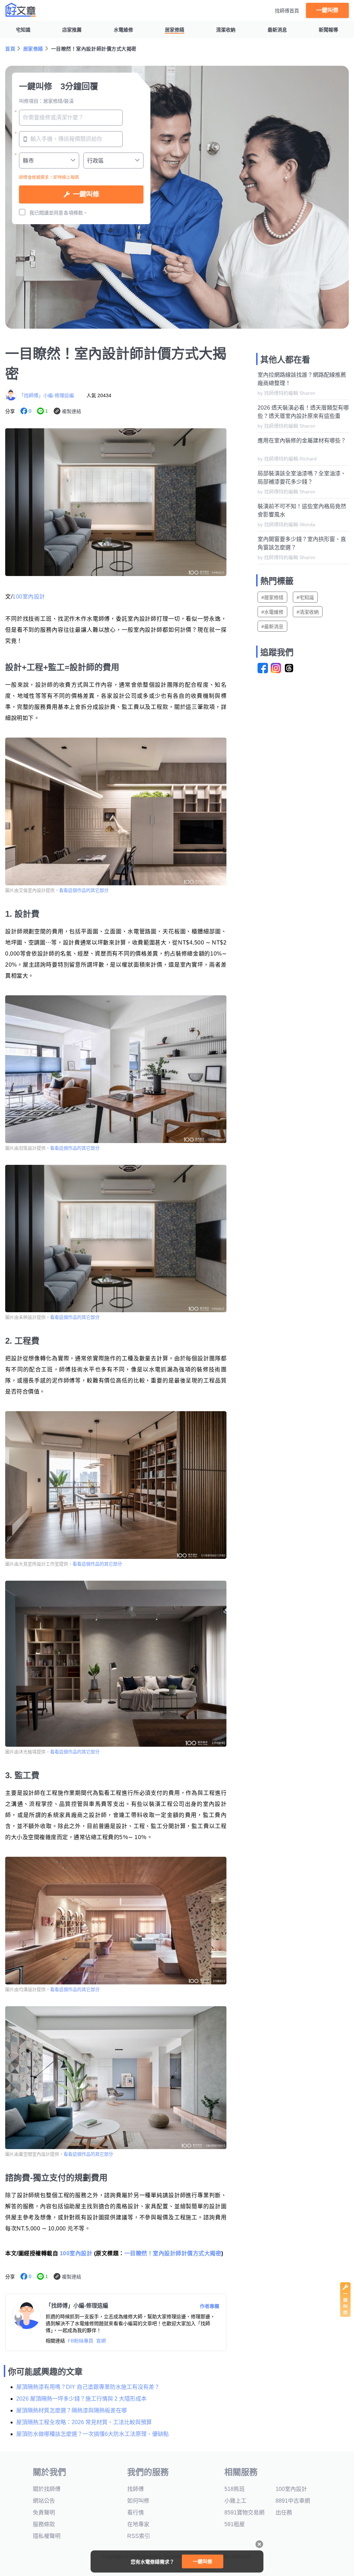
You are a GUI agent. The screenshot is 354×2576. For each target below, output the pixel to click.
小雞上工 (235, 2501)
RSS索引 (139, 2536)
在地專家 (138, 2524)
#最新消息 (272, 627)
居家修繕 (175, 30)
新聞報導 (328, 30)
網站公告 (44, 2501)
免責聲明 (44, 2513)
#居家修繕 (272, 597)
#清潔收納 (308, 612)
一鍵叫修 (327, 10)
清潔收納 (226, 30)
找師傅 (136, 2489)
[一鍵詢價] (345, 2315)
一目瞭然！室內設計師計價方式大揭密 (173, 2253)
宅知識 (23, 30)
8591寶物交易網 (244, 2513)
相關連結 (55, 2341)
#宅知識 (305, 597)
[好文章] (21, 10)
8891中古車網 (293, 2501)
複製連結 (72, 411)
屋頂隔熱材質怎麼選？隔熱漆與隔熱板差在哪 (72, 2410)
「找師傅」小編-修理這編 (46, 395)
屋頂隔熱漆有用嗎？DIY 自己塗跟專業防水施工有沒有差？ (88, 2387)
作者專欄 (209, 2306)
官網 (101, 2341)
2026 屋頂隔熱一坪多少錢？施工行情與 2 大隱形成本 (81, 2399)
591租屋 (235, 2524)
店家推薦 (72, 30)
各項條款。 (76, 213)
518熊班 (235, 2489)
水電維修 (123, 30)
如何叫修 (138, 2501)
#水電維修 (272, 612)
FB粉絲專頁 (81, 2341)
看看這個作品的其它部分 (84, 890)
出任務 (284, 2513)
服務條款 (44, 2524)
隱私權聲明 (47, 2536)
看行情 (136, 2513)
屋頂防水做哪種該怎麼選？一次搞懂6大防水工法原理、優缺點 (92, 2434)
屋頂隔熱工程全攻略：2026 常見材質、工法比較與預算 (84, 2422)
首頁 (10, 49)
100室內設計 (29, 597)
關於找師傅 (47, 2489)
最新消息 (277, 30)
